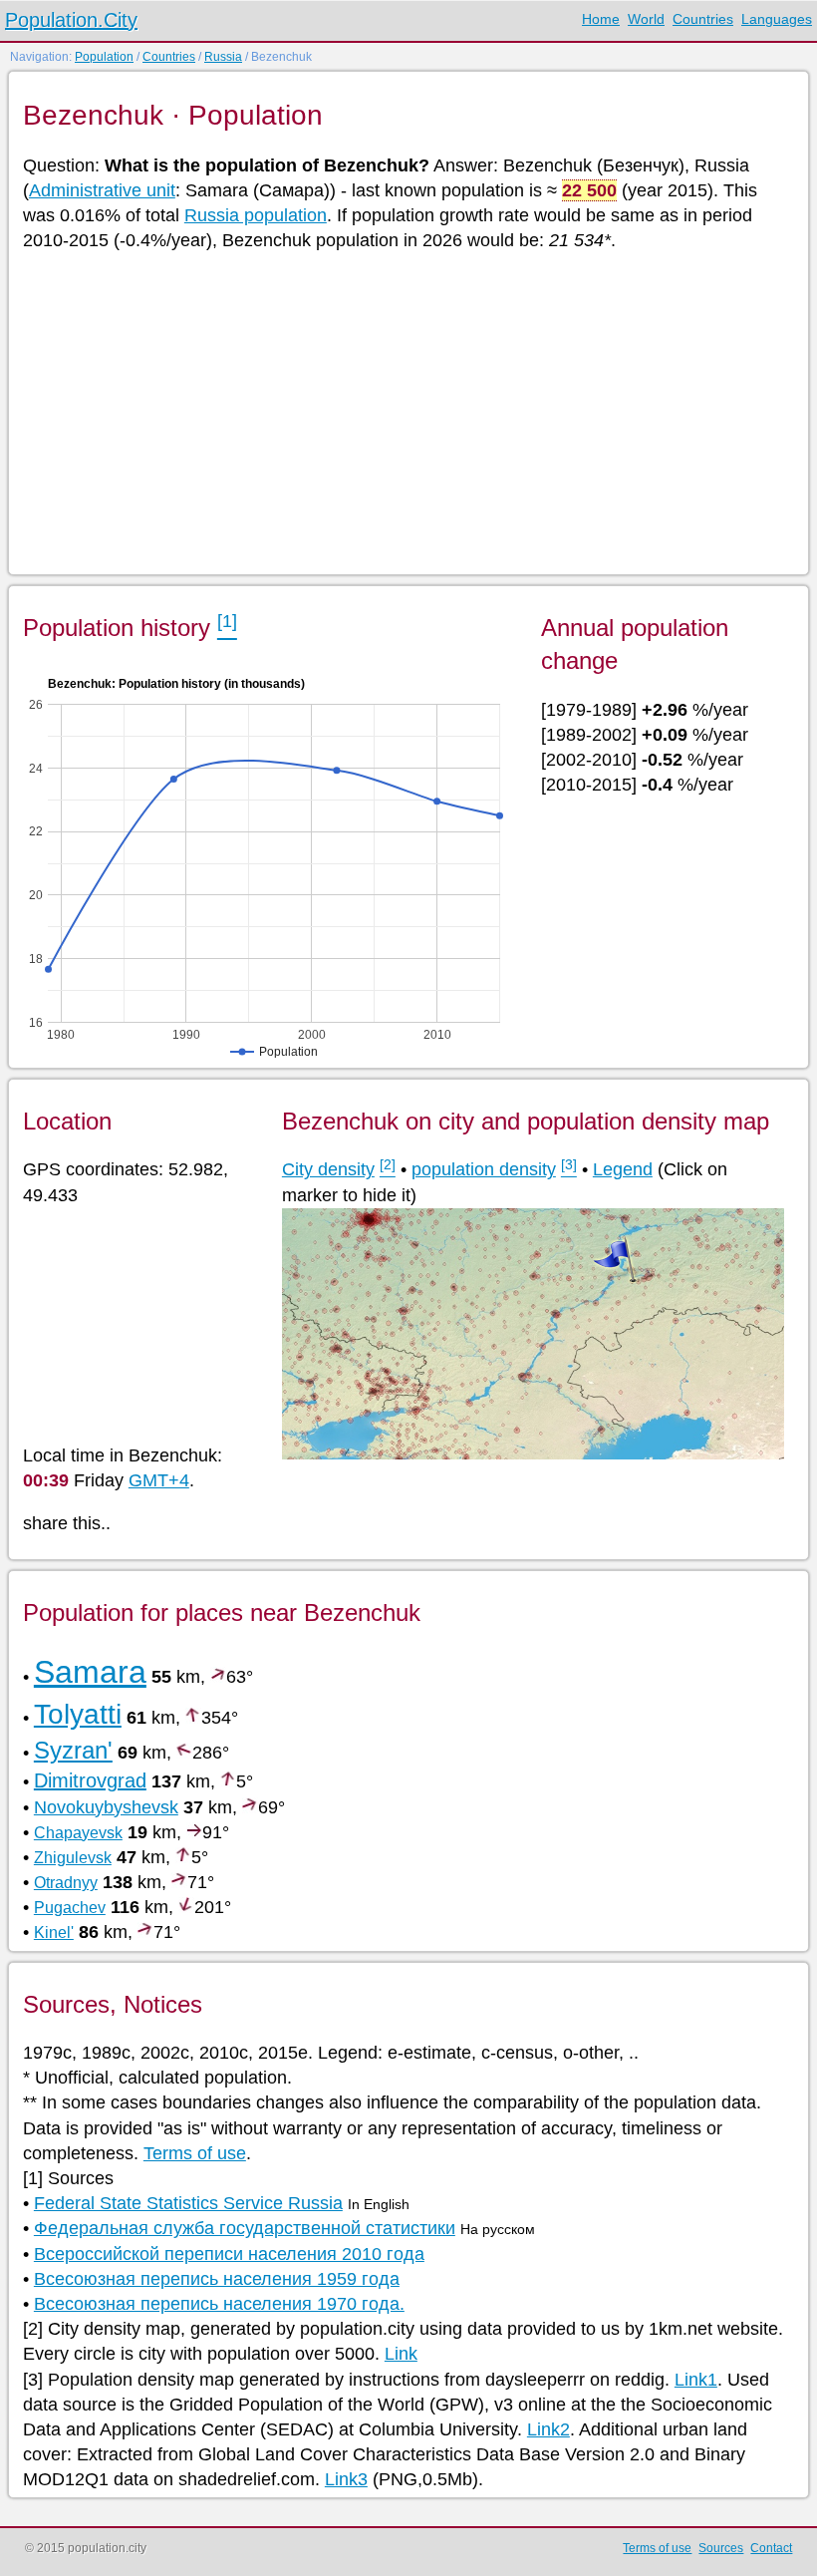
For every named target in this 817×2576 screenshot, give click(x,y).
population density (484, 1169)
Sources (721, 2548)
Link (401, 2354)
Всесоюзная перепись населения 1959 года (217, 2279)
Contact (771, 2548)
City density (328, 1169)
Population (104, 57)
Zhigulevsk (73, 1858)
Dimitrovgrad (90, 1780)
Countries (703, 19)
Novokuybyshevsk (106, 1807)
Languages (777, 19)
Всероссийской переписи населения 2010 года (229, 2254)
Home (601, 19)
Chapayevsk (78, 1833)
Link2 (548, 2429)
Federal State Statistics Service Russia (188, 2203)
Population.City (71, 20)
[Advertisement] (408, 412)
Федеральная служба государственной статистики (245, 2228)
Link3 (346, 2479)
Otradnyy (66, 1883)
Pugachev (70, 1908)
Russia (223, 57)
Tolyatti (78, 1714)
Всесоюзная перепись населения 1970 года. (219, 2304)
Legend (623, 1169)
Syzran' (73, 1750)
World (646, 19)
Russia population (256, 215)
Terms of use (195, 2153)
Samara (90, 1672)
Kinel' (54, 1932)
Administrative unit (102, 190)
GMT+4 (159, 1480)
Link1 (696, 2380)
